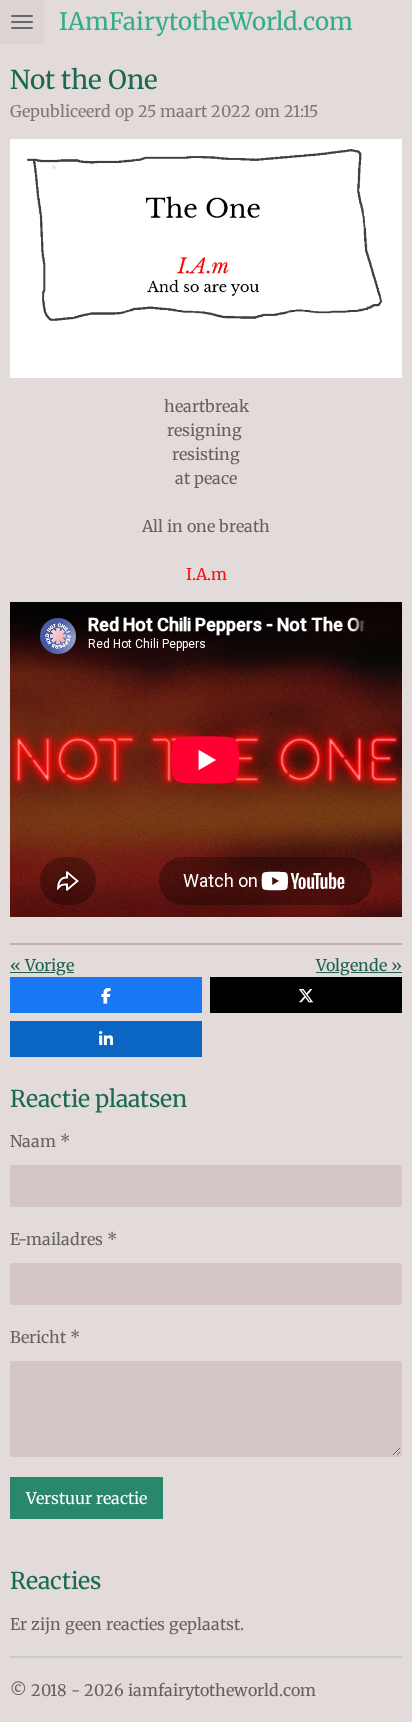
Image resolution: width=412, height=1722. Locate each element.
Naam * (40, 1141)
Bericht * (45, 1337)
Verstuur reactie (86, 1498)
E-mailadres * (63, 1239)
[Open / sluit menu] (22, 22)
